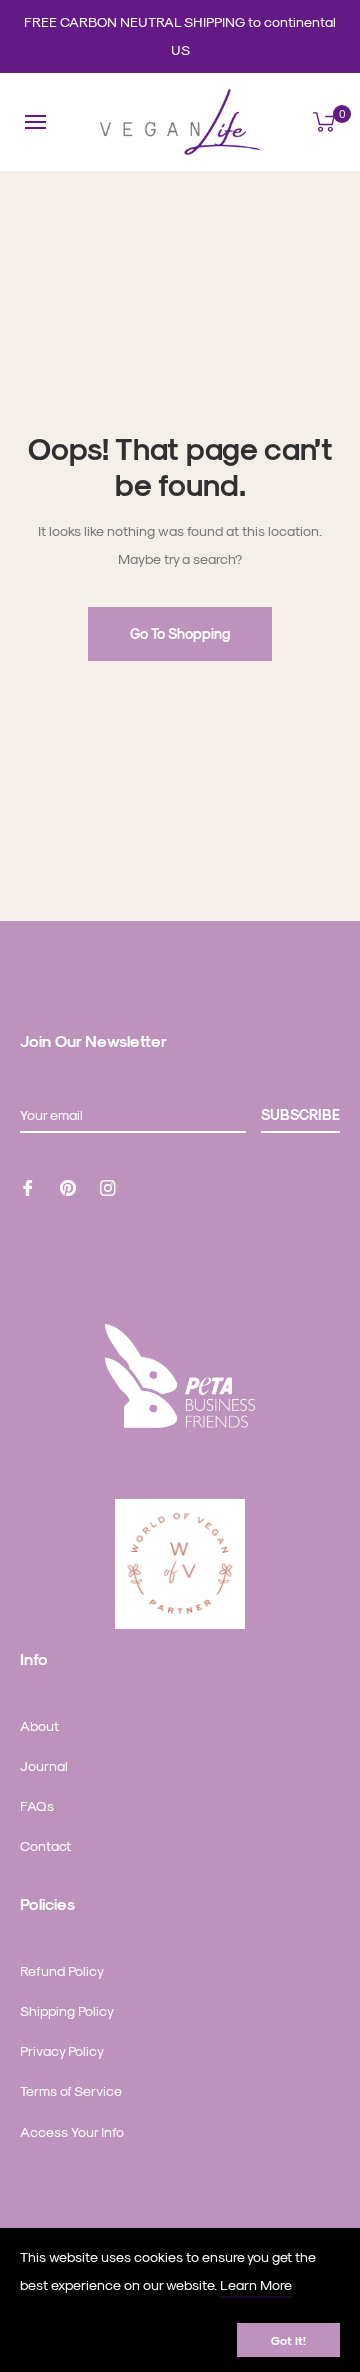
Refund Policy (62, 1970)
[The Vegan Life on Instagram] (108, 1185)
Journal (44, 1765)
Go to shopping (180, 633)
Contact (45, 1845)
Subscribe (300, 1114)
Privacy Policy (62, 2050)
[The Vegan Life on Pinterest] (68, 1185)
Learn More (256, 2284)
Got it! (288, 2340)
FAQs (37, 1805)
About (39, 1725)
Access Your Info (72, 2131)
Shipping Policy (67, 2010)
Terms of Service (71, 2090)
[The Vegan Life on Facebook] (28, 1185)
